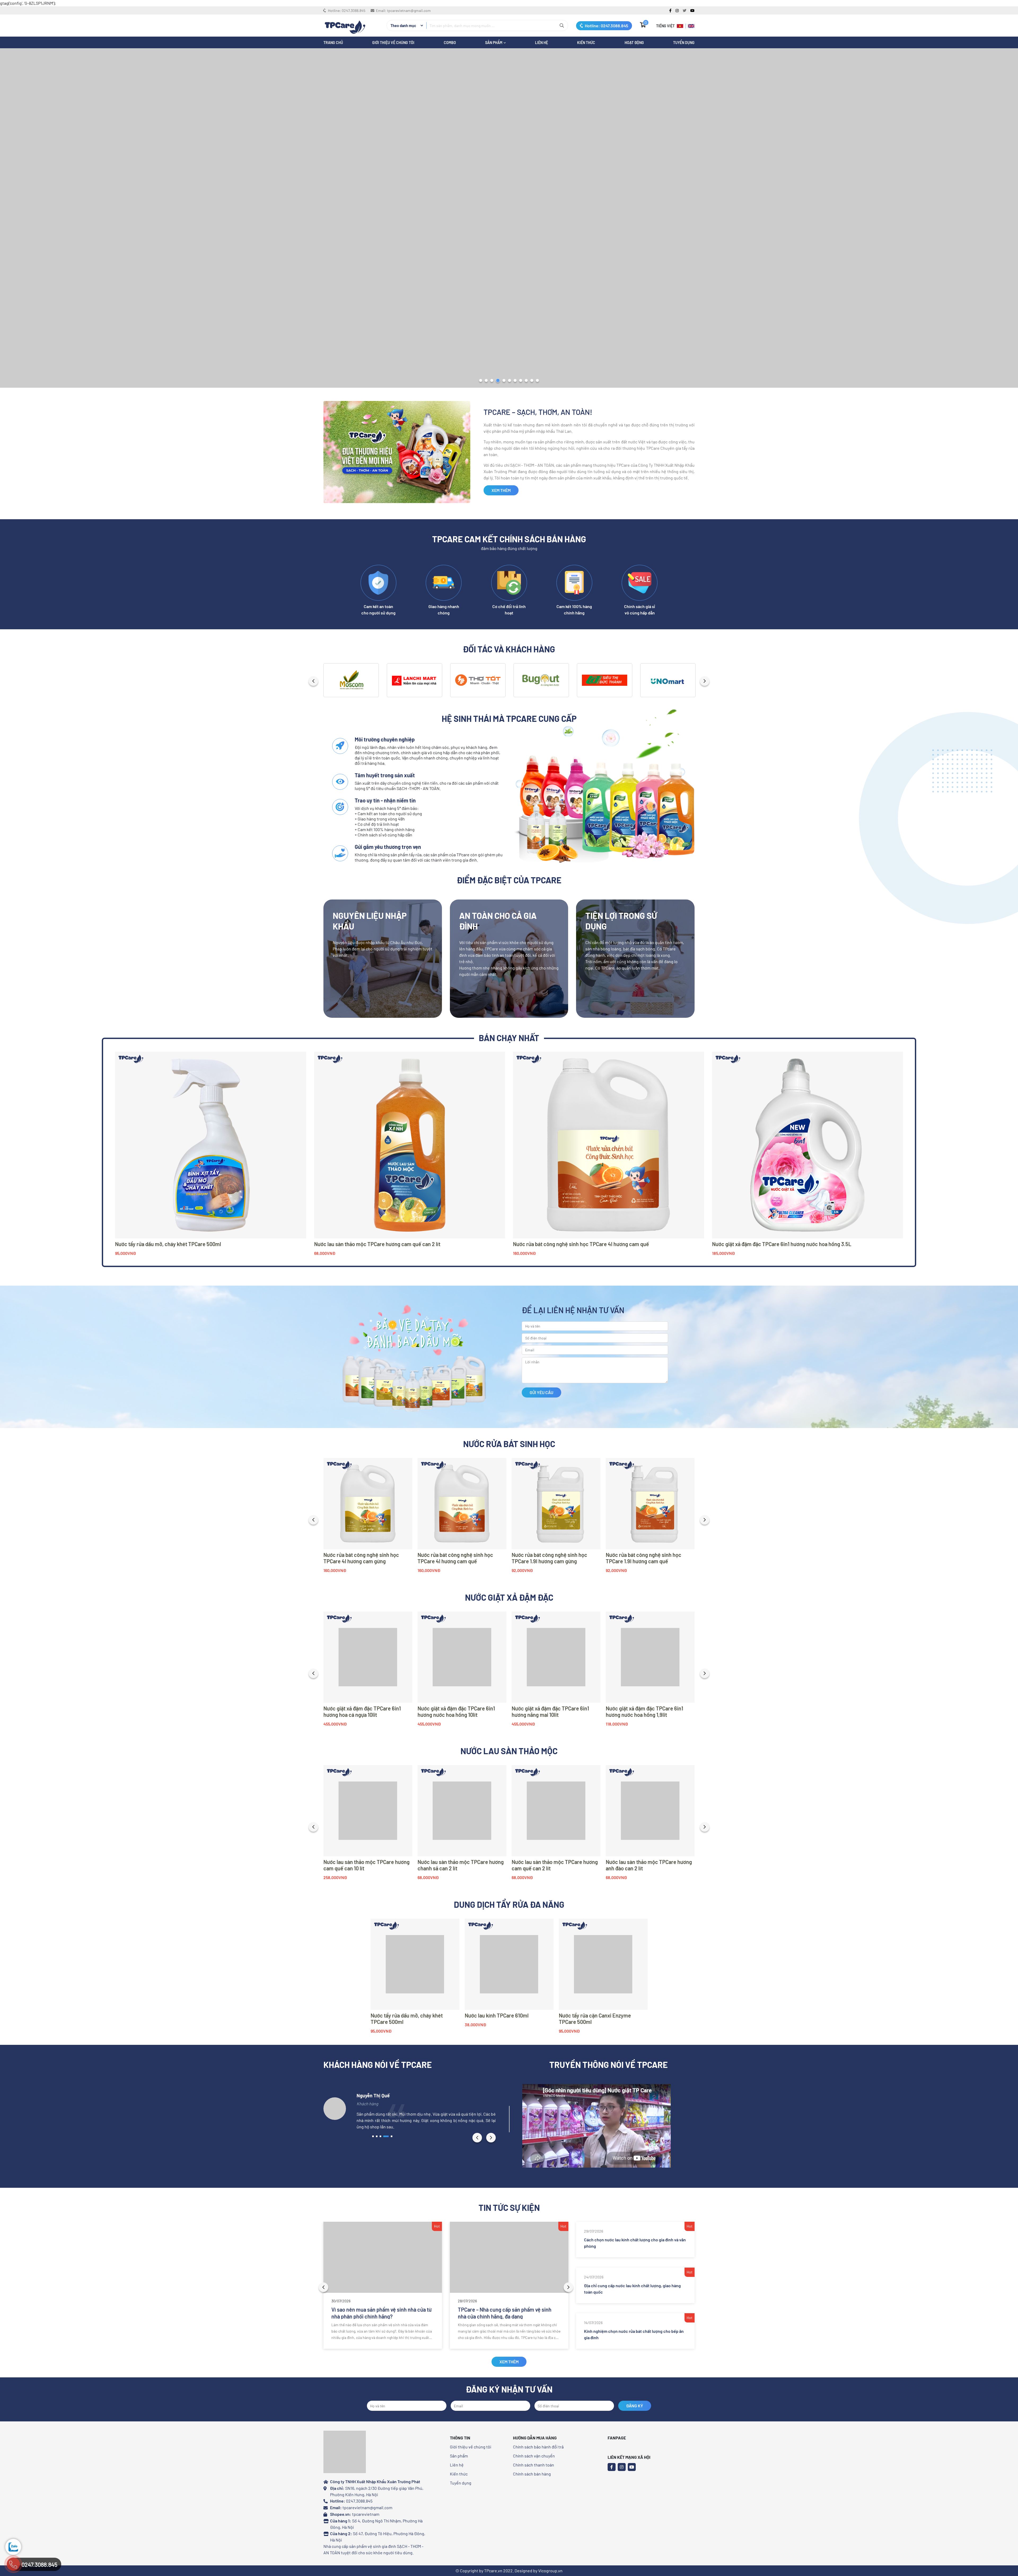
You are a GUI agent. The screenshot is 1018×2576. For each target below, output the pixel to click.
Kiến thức (586, 43)
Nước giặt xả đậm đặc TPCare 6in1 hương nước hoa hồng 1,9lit (644, 1711)
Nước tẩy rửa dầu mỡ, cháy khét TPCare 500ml (168, 1244)
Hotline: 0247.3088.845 (606, 26)
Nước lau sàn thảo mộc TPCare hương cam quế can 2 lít (377, 1244)
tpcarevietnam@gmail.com (409, 10)
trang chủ (333, 43)
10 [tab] (532, 381)
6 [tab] (510, 381)
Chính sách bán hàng (532, 2474)
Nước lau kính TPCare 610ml (497, 2015)
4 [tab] (498, 381)
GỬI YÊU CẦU (541, 1392)
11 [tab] (537, 381)
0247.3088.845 (354, 10)
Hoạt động (634, 43)
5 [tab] (504, 381)
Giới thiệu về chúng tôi (393, 43)
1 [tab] (481, 381)
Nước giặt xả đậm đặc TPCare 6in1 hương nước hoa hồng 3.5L (782, 1244)
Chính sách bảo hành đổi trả (538, 2447)
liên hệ (541, 43)
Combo (450, 43)
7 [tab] (515, 381)
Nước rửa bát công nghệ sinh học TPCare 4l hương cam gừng (361, 1558)
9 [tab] (526, 381)
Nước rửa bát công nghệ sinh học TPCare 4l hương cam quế (581, 1244)
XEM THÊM (501, 490)
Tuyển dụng (684, 43)
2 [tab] (486, 381)
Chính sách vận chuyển (534, 2456)
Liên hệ (457, 2465)
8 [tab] (521, 381)
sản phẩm (494, 43)
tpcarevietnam (366, 2514)
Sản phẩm (459, 2456)
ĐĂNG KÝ (635, 2406)
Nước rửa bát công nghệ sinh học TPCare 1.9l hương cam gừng (549, 1558)
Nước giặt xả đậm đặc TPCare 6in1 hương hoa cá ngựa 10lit (362, 1711)
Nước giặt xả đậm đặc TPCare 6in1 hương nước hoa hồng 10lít (456, 1711)
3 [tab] (492, 381)
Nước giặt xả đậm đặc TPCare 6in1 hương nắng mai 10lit (550, 1711)
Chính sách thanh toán (534, 2465)
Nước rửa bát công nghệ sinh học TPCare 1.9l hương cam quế (644, 1558)
